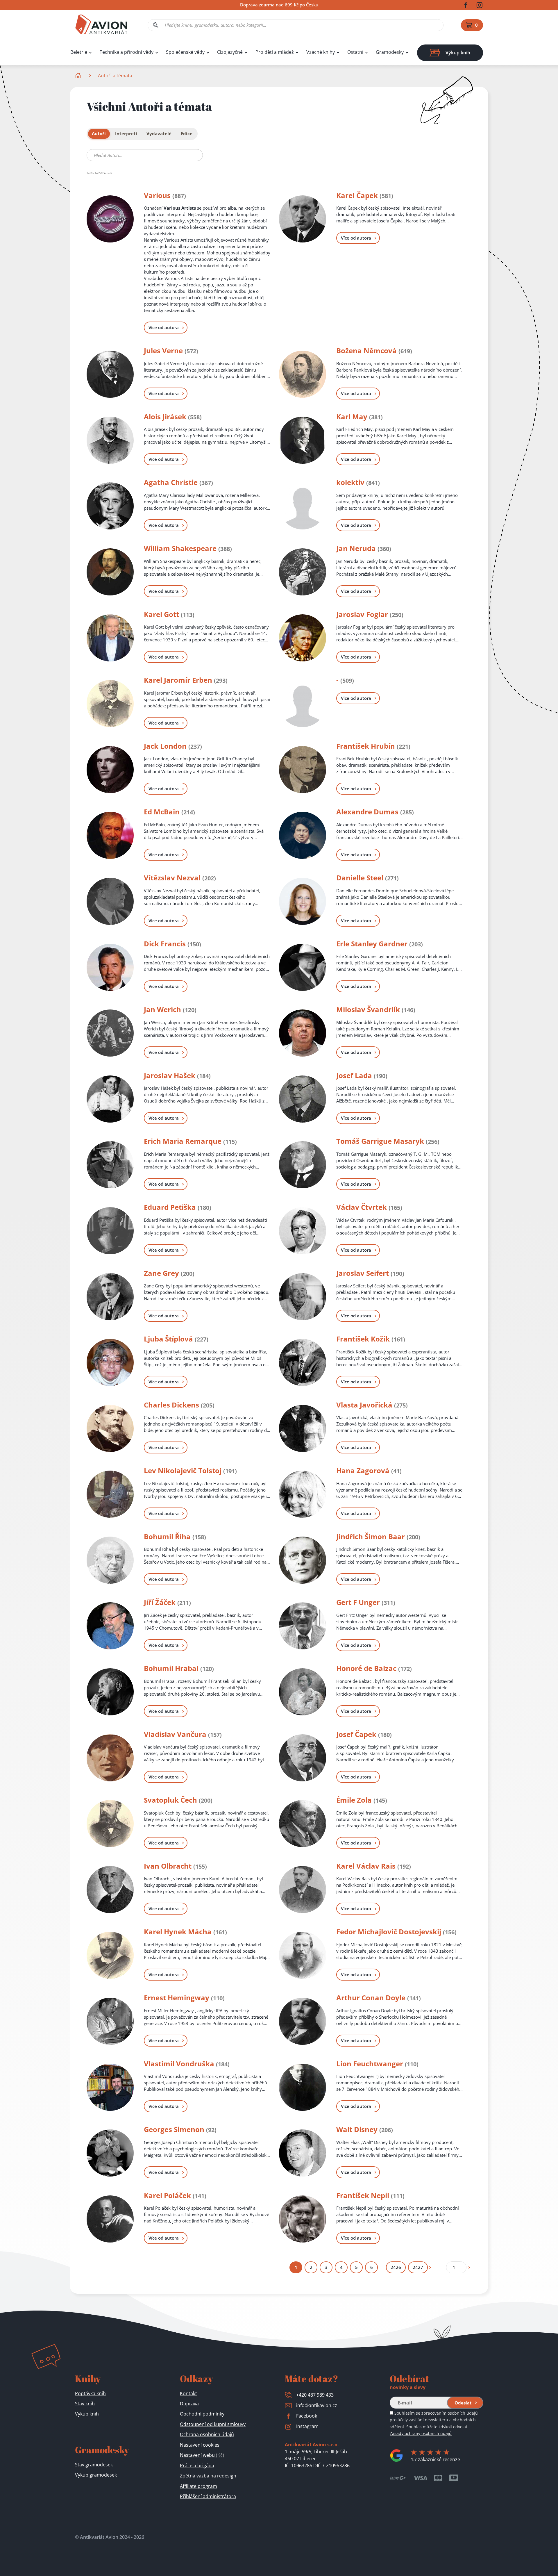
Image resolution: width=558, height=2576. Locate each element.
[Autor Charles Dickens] (110, 1428)
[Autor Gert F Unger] (303, 1626)
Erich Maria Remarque (183, 1141)
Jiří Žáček (160, 1602)
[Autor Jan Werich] (110, 1033)
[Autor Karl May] (303, 440)
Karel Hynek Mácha (178, 1932)
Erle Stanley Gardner (372, 944)
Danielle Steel (360, 878)
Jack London (165, 746)
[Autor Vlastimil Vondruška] (110, 2087)
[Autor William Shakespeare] (110, 572)
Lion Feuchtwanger (370, 2064)
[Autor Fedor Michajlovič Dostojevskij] (303, 1955)
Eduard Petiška (170, 1207)
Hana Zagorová (363, 1470)
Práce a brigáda (197, 2466)
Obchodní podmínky (202, 2414)
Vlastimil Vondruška (179, 2064)
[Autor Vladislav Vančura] (110, 1758)
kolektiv (350, 482)
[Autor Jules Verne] (110, 374)
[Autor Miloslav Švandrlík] (303, 1033)
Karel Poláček (167, 2195)
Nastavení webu (202, 2455)
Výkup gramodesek (96, 2475)
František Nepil (363, 2195)
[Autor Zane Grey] (110, 1297)
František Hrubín (366, 746)
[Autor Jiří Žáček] (110, 1626)
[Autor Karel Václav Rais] (303, 1890)
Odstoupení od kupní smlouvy (213, 2424)
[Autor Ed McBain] (110, 835)
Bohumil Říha (167, 1536)
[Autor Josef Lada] (303, 1099)
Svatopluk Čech (170, 1800)
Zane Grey (161, 1273)
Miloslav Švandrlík (368, 1009)
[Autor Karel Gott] (110, 638)
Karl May (352, 416)
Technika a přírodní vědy (127, 52)
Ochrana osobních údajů (207, 2434)
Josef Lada (354, 1075)
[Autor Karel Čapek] (303, 219)
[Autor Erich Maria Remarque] (110, 1165)
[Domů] (79, 76)
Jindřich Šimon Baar (371, 1536)
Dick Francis (165, 944)
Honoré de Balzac (366, 1668)
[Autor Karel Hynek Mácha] (110, 1955)
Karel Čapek (357, 195)
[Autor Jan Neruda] (303, 572)
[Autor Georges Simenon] (110, 2153)
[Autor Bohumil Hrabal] (110, 1692)
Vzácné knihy (321, 52)
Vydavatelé (159, 134)
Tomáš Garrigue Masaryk (380, 1141)
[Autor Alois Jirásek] (110, 440)
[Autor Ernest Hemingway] (110, 2021)
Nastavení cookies (200, 2445)
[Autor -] (303, 704)
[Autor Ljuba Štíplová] (110, 1362)
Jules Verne (163, 350)
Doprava (189, 2404)
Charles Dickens (171, 1405)
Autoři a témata (115, 76)
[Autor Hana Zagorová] (303, 1494)
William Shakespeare (180, 548)
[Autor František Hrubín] (303, 770)
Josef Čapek (356, 1734)
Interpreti (126, 134)
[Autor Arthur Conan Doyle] (303, 2021)
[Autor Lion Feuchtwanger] (303, 2087)
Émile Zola (354, 1800)
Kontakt (188, 2393)
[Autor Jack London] (110, 770)
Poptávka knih (90, 2393)
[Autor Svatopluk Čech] (110, 1824)
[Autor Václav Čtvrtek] (303, 1231)
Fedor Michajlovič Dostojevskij (389, 1932)
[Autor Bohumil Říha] (110, 1560)
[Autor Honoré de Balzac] (303, 1692)
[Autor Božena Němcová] (303, 374)
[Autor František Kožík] (303, 1362)
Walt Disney (357, 2129)
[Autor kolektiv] (303, 506)
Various (157, 195)
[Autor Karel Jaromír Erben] (110, 704)
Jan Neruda (356, 548)
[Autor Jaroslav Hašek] (110, 1099)
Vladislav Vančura (175, 1734)
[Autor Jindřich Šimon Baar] (303, 1560)
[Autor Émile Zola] (303, 1824)
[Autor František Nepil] (303, 2219)
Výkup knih (87, 2414)
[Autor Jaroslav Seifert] (303, 1297)
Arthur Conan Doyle (371, 1998)
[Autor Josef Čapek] (303, 1758)
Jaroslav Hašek (170, 1075)
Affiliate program (198, 2486)
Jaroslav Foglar (362, 614)
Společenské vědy (185, 52)
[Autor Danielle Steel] (303, 901)
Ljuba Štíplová (168, 1339)
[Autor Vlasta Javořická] (303, 1428)
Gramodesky (390, 52)
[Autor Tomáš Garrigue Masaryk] (303, 1165)
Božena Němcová (366, 350)
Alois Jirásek (165, 416)
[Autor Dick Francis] (110, 967)
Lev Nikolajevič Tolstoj (183, 1470)
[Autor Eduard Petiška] (110, 1231)
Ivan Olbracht (168, 1866)
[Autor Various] (110, 219)
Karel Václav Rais (366, 1866)
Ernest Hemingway (177, 1998)
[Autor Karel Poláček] (110, 2219)
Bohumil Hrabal (171, 1668)
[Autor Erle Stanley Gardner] (303, 967)
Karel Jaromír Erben (178, 680)
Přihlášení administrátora (208, 2496)
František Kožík (363, 1339)
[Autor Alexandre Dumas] (303, 835)
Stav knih (85, 2404)
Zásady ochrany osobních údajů (421, 2433)
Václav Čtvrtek (362, 1207)
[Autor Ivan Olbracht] (110, 1890)
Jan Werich (162, 1009)
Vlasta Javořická (364, 1405)
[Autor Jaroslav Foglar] (303, 638)
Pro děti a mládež (275, 52)
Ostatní (355, 52)
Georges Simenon (174, 2129)
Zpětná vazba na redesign (208, 2476)
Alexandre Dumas (367, 812)
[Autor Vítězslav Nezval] (110, 901)
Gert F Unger (358, 1602)
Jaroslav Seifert (363, 1273)
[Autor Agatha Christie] (110, 506)
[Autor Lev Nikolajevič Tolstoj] (110, 1494)
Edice (187, 134)
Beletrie (79, 52)
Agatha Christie (171, 482)
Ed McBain (162, 812)
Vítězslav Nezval (172, 878)
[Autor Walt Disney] (303, 2153)
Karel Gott (161, 614)
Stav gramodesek (94, 2465)
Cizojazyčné (230, 52)
